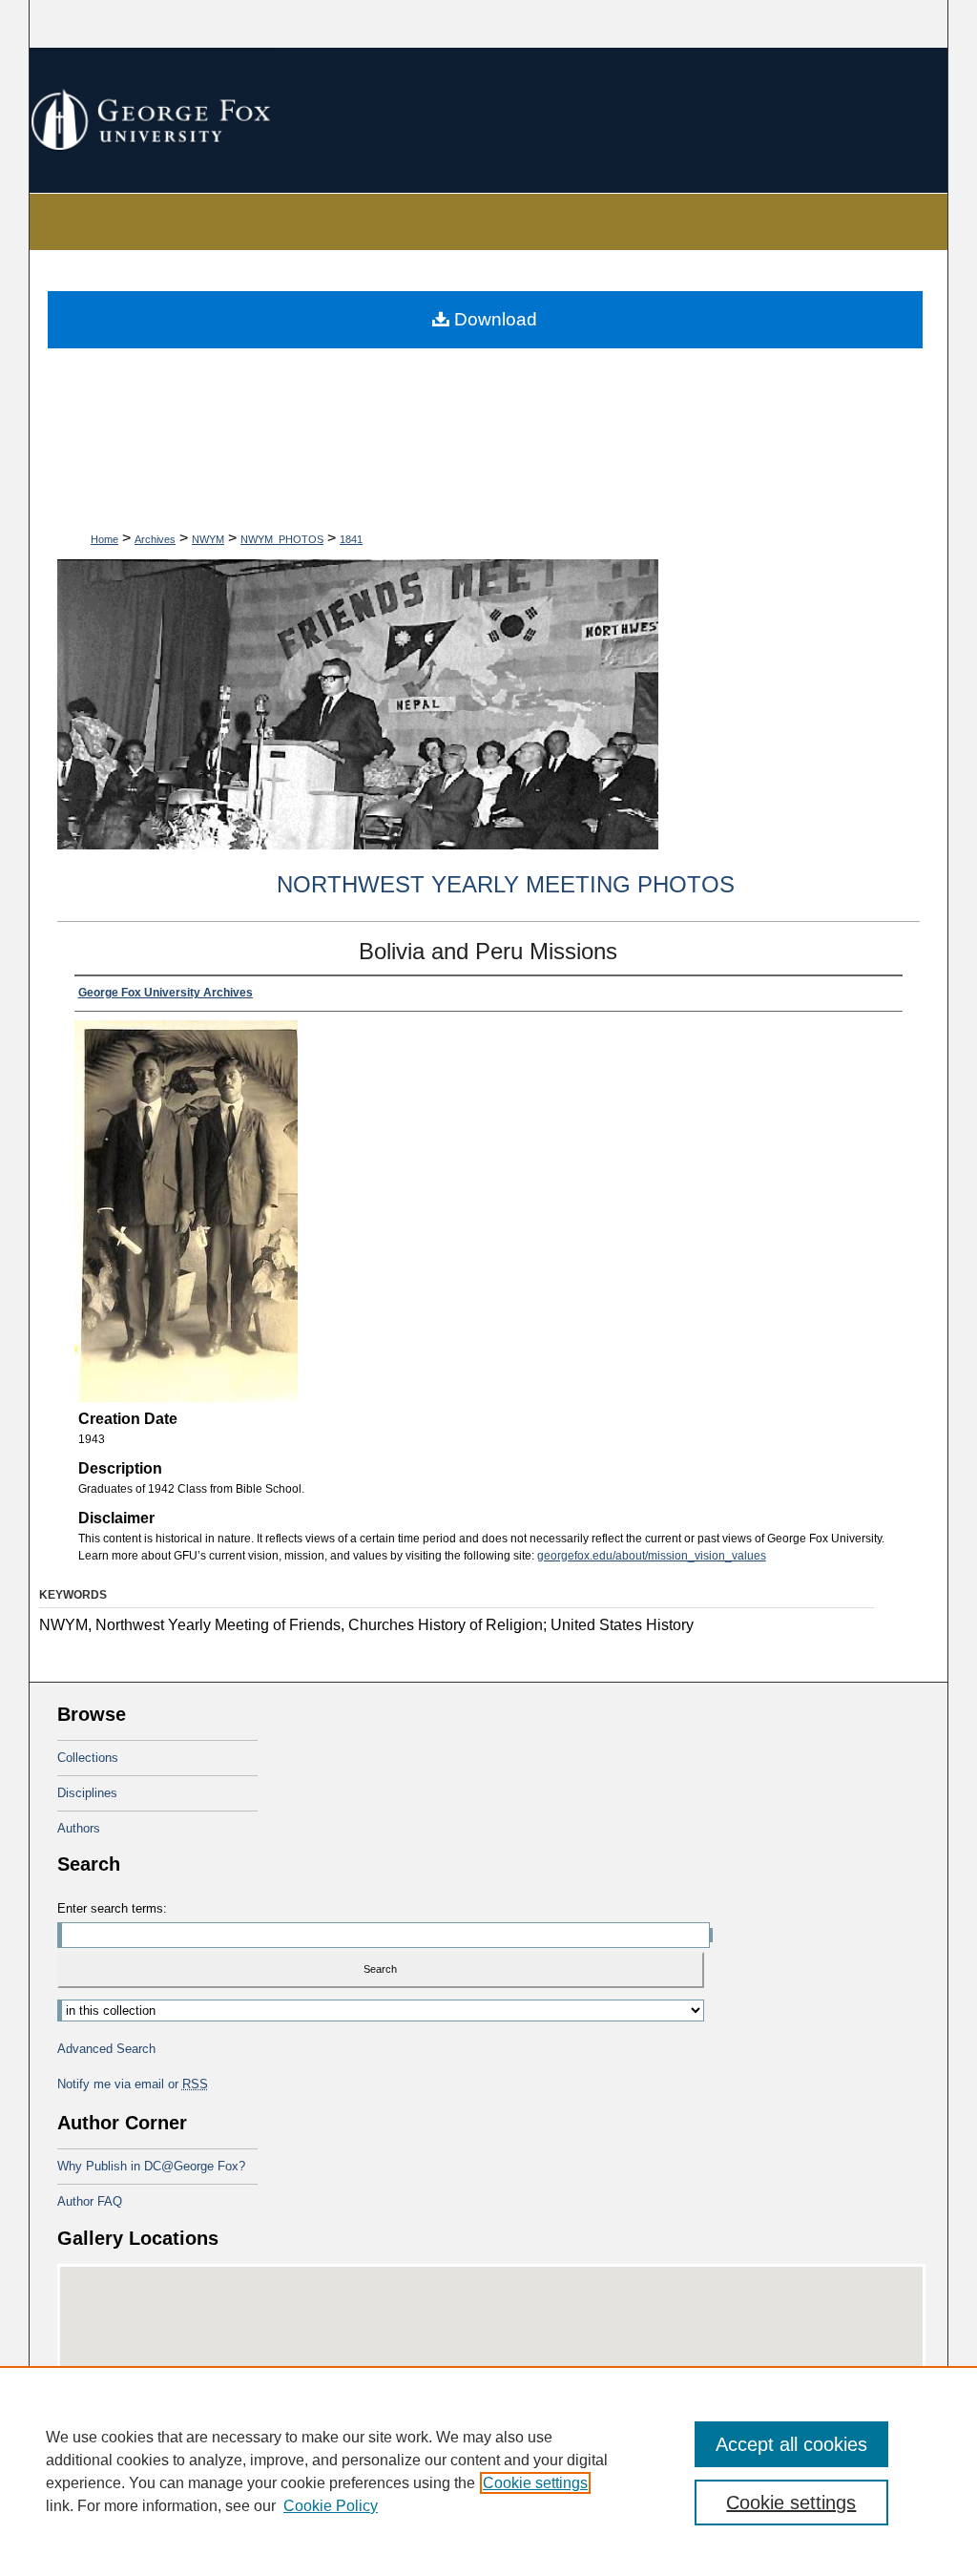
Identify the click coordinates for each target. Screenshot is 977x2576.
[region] (488, 2471)
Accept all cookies (791, 2444)
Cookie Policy (331, 2506)
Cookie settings (535, 2483)
